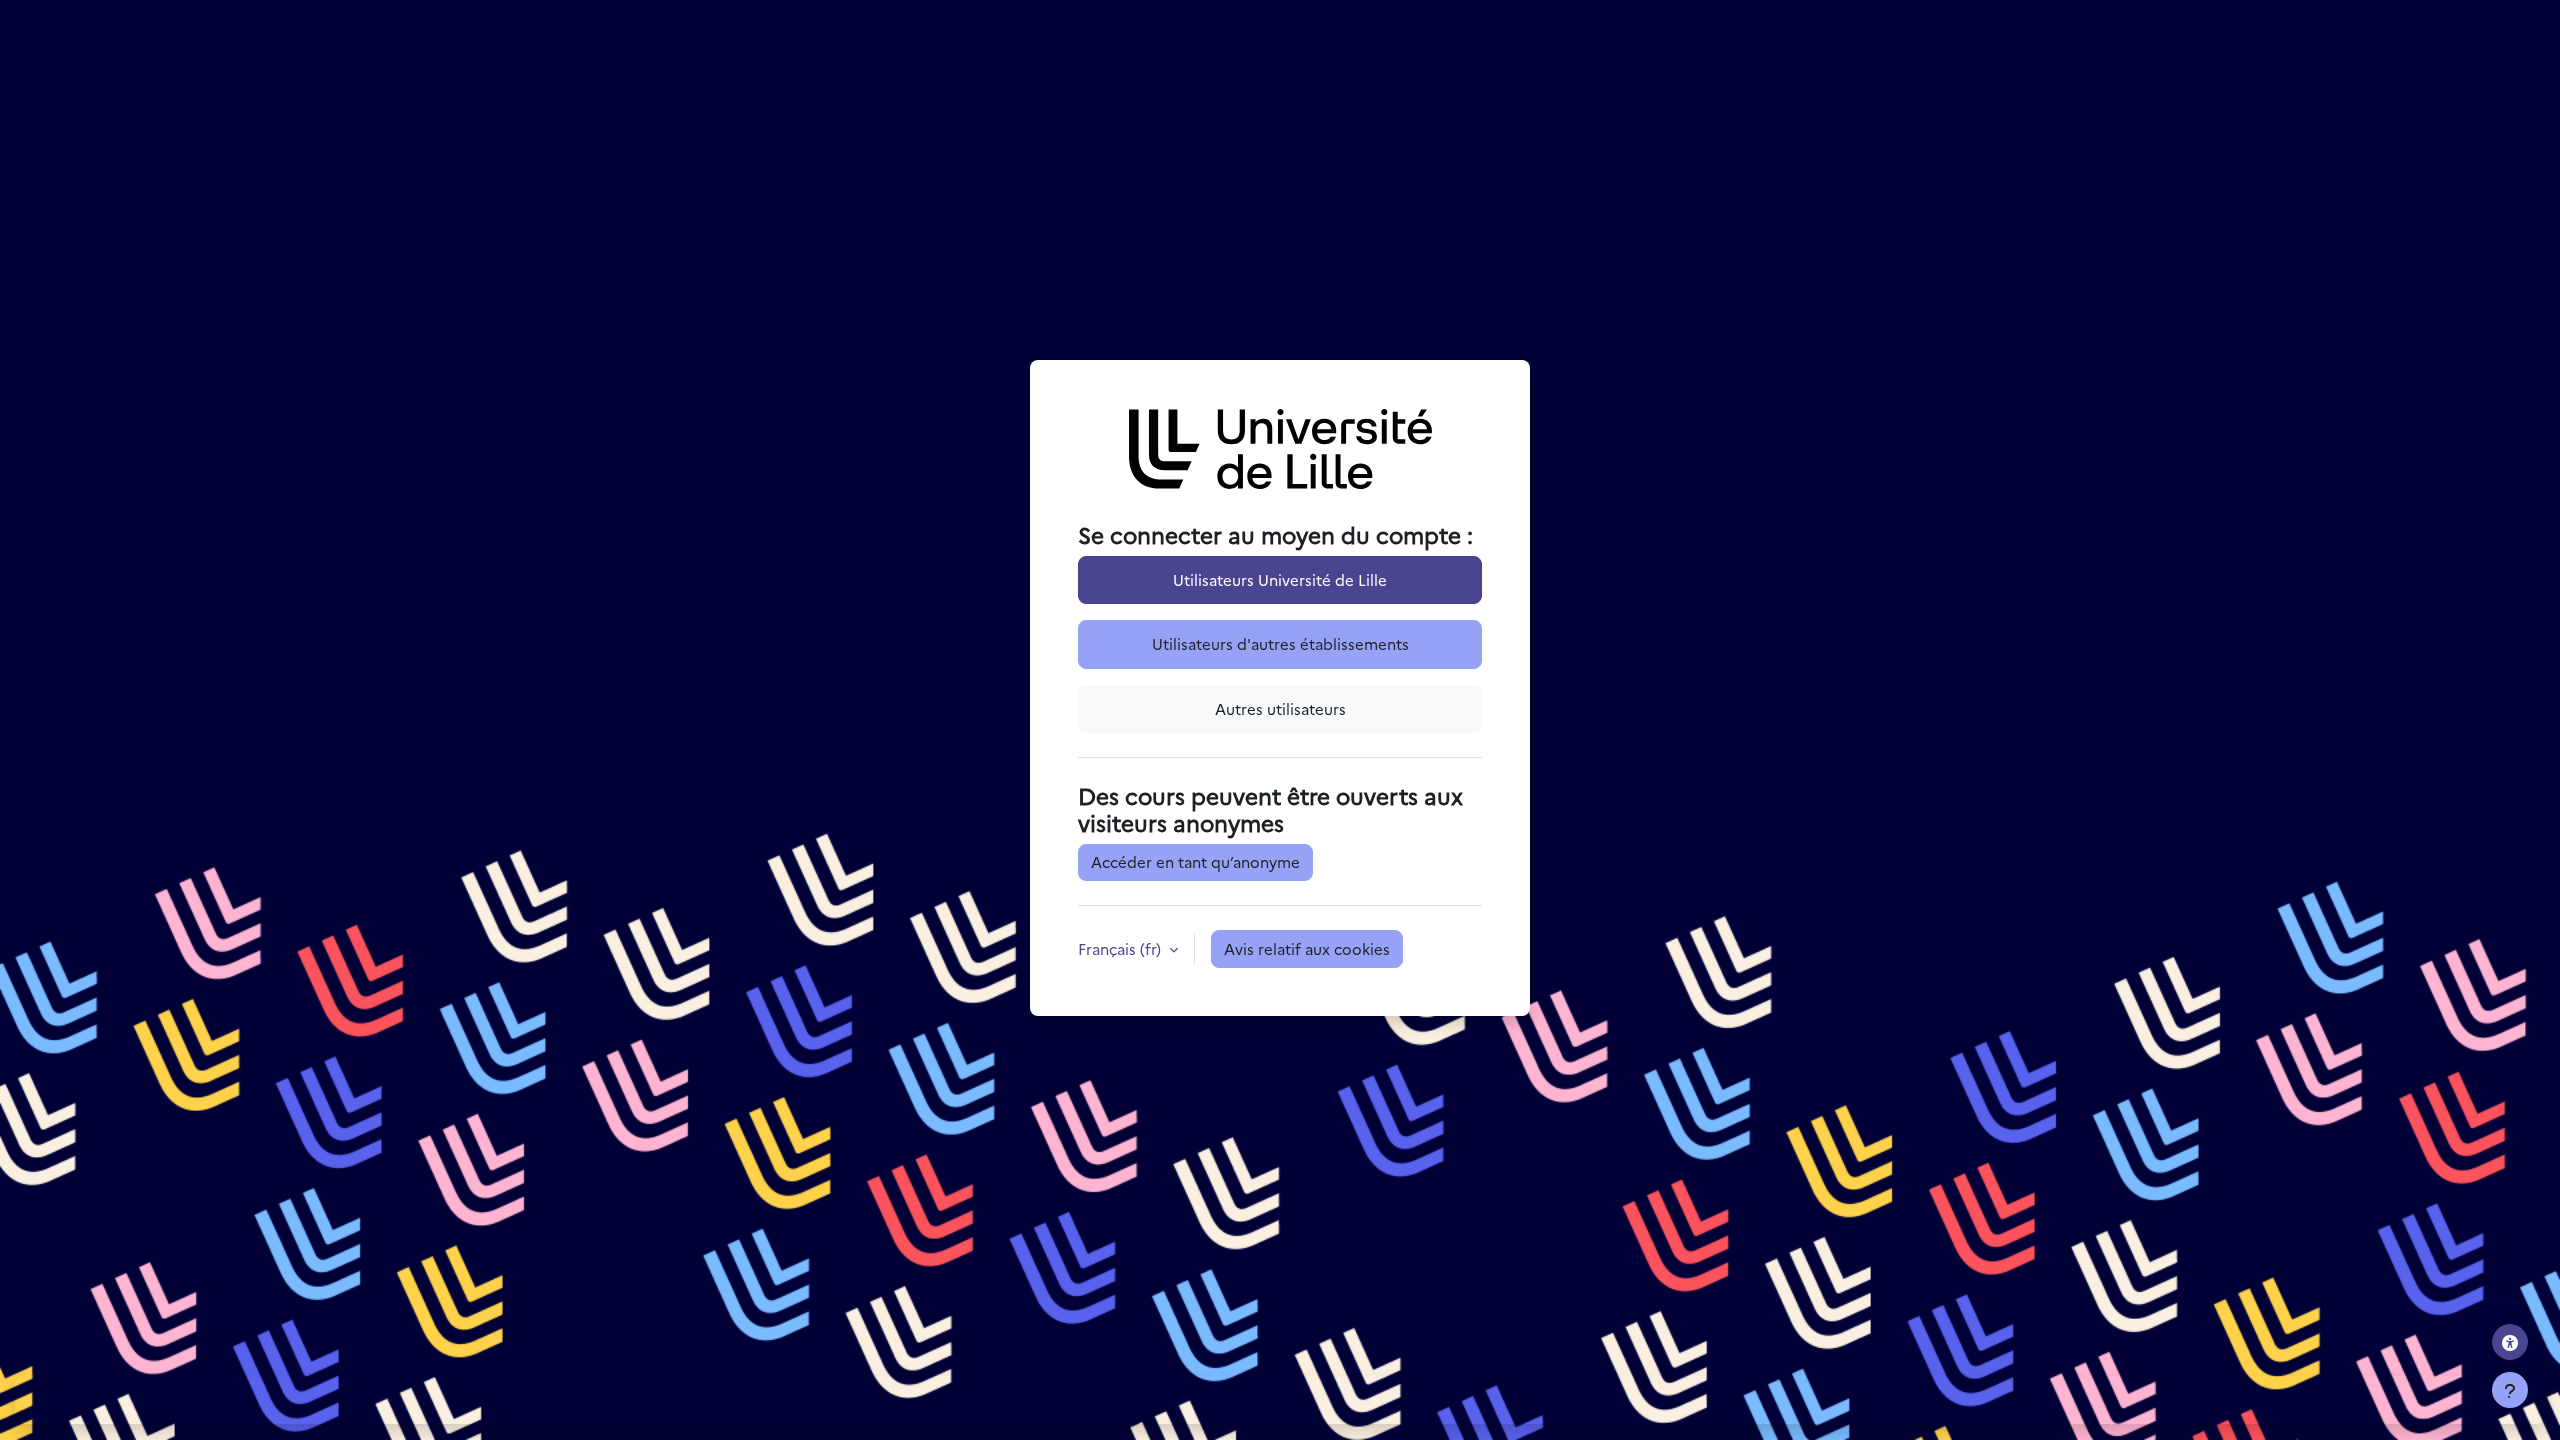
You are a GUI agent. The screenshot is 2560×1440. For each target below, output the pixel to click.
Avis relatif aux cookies (1307, 948)
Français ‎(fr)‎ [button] (1121, 948)
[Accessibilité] (2510, 1342)
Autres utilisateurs (1280, 708)
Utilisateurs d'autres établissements (1280, 643)
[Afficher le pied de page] (2510, 1390)
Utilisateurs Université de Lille (1280, 579)
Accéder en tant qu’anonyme (1195, 861)
